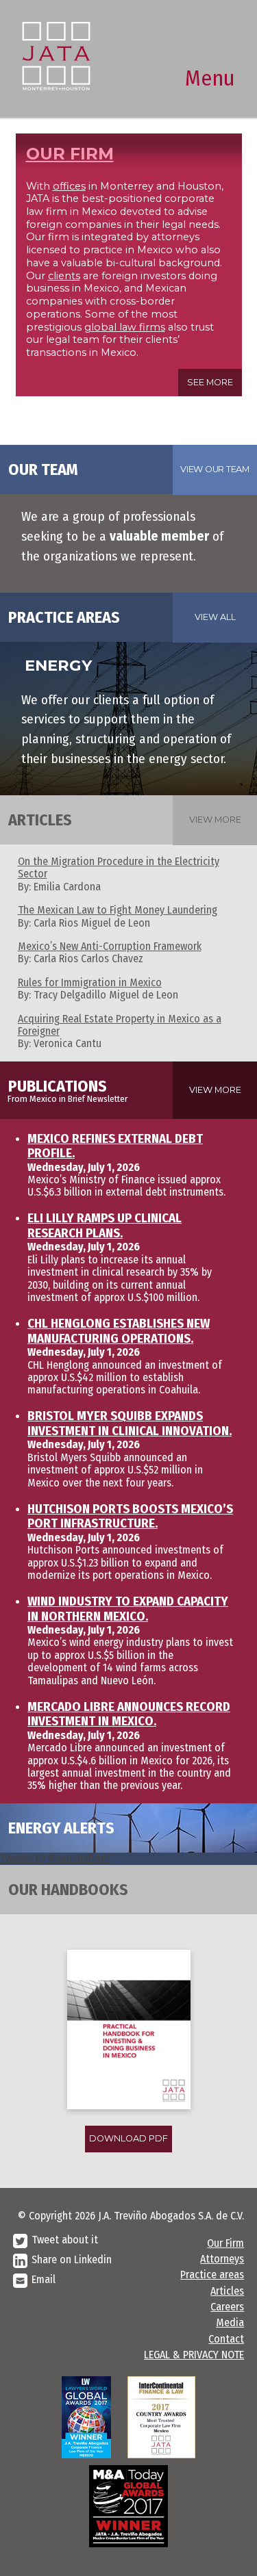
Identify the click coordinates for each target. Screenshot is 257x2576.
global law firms (125, 327)
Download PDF (128, 2138)
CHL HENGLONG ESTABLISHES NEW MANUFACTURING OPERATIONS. (119, 1331)
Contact (226, 2339)
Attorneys (222, 2259)
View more (215, 820)
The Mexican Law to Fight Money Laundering (118, 910)
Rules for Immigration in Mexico (90, 982)
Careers (227, 2307)
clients (64, 276)
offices (69, 186)
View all (215, 617)
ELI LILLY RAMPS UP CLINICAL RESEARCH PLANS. (105, 1226)
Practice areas (212, 2275)
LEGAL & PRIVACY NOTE (194, 2355)
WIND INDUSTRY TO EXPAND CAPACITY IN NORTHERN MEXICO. (128, 1609)
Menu (210, 78)
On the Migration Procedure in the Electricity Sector (119, 867)
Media (230, 2322)
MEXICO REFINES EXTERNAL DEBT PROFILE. (115, 1146)
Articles (227, 2291)
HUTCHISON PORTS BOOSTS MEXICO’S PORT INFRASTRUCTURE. (130, 1517)
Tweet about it (65, 2240)
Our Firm (225, 2243)
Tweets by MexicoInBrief (55, 1858)
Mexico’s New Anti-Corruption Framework (110, 946)
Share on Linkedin (72, 2259)
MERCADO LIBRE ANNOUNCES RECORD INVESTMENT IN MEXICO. (129, 1714)
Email (44, 2279)
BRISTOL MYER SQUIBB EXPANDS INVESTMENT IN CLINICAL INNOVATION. (130, 1424)
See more (210, 382)
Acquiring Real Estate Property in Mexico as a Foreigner (120, 1025)
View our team (215, 469)
